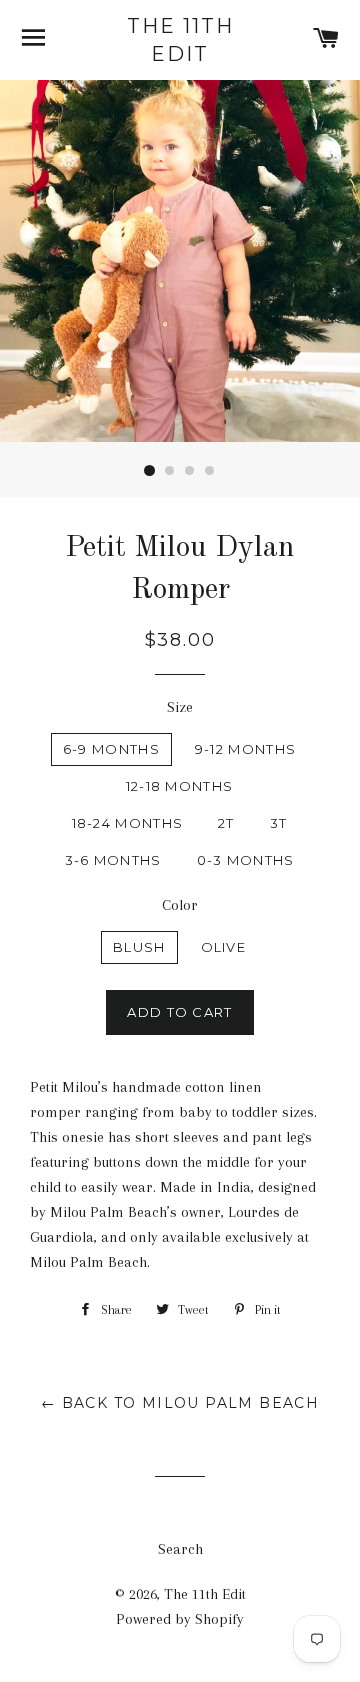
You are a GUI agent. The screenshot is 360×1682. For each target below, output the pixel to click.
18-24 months (128, 823)
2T (226, 823)
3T (279, 823)
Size (180, 707)
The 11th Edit (180, 40)
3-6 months (113, 860)
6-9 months (111, 749)
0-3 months (246, 860)
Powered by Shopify (180, 1619)
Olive (224, 947)
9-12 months (245, 749)
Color (180, 905)
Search (180, 1549)
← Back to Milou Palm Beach (180, 1403)
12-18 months (180, 786)
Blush (139, 947)
